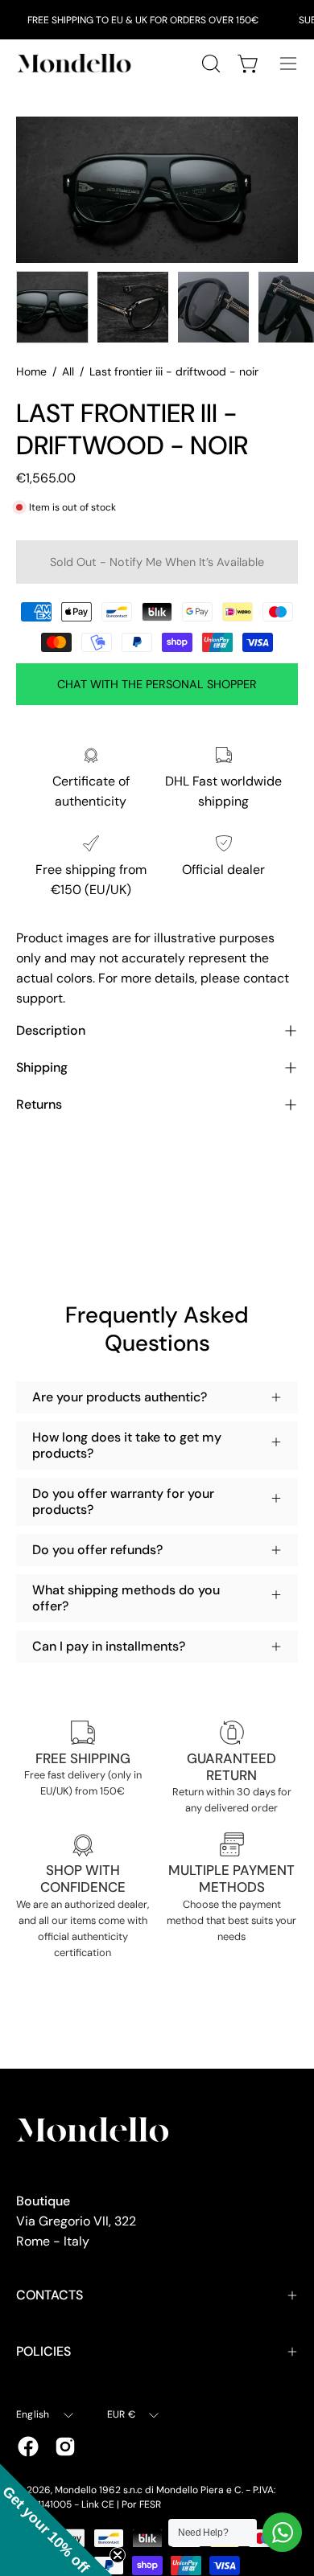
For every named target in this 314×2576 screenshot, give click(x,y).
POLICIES (43, 2351)
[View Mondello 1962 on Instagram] (65, 2447)
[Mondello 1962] (76, 63)
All (68, 371)
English (33, 2414)
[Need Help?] (282, 2532)
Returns (39, 1104)
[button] (56, 2520)
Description (51, 1030)
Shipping (42, 1067)
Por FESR (141, 2504)
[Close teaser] (118, 2555)
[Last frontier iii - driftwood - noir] (52, 307)
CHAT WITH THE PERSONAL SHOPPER (157, 684)
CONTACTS (50, 2295)
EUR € (121, 2414)
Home (31, 371)
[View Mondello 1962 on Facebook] (28, 2447)
